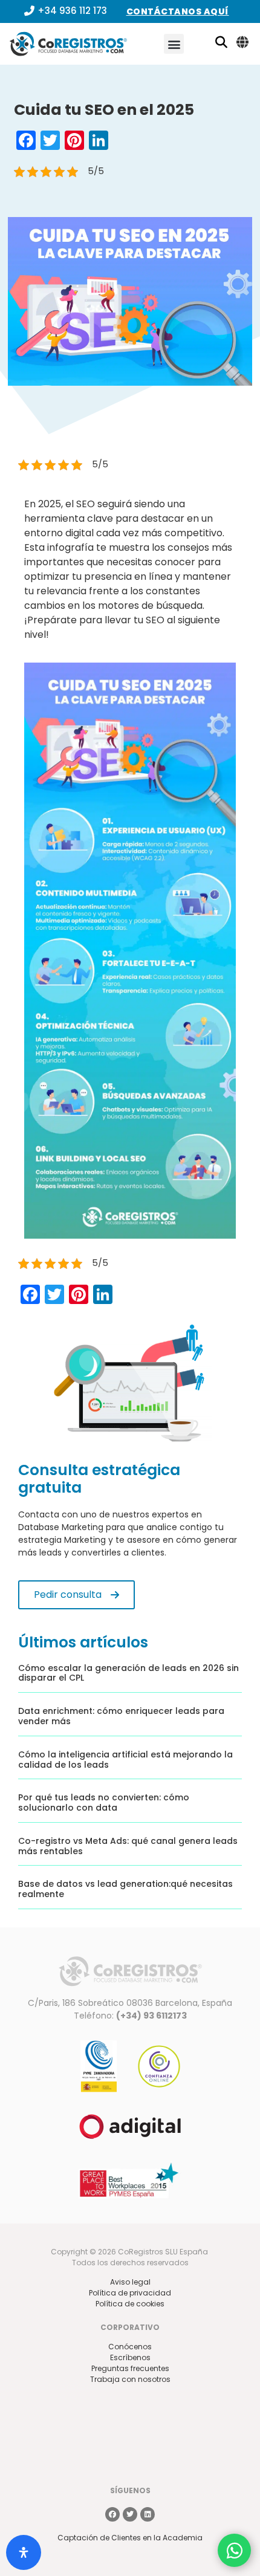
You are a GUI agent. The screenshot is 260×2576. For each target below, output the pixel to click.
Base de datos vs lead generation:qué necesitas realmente (125, 1889)
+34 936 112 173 (72, 11)
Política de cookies (130, 2304)
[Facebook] (112, 2514)
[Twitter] (130, 2514)
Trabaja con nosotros (130, 2379)
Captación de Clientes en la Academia (130, 2538)
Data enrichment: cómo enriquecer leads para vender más (121, 1716)
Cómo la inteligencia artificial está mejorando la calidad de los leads (125, 1760)
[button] (174, 44)
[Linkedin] (148, 2514)
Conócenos (130, 2347)
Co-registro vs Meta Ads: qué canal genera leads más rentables (128, 1846)
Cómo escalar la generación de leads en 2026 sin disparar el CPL (128, 1673)
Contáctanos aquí (178, 11)
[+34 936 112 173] (29, 11)
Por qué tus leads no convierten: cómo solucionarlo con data (104, 1802)
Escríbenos (130, 2357)
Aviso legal (130, 2282)
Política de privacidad (130, 2293)
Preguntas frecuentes (130, 2368)
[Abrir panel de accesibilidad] (24, 2552)
